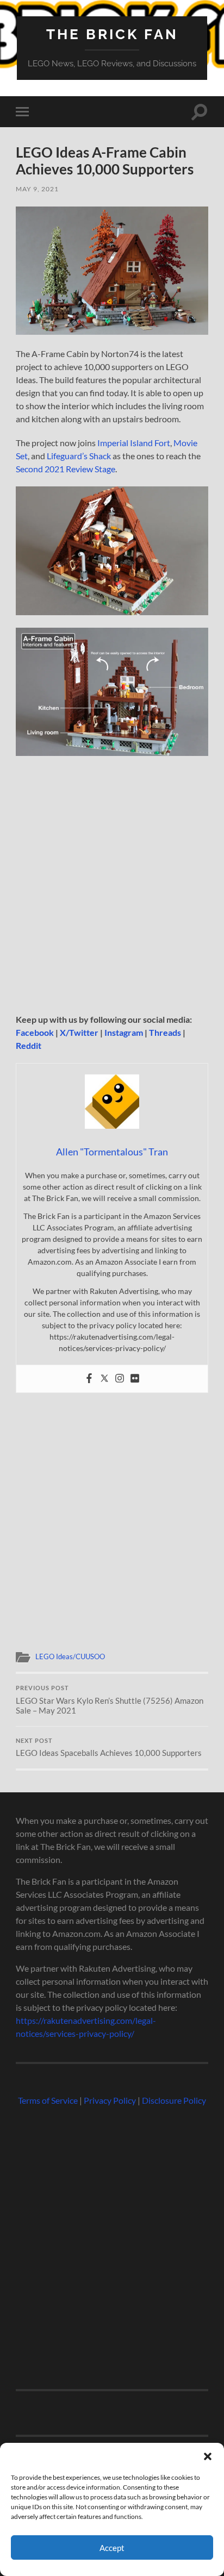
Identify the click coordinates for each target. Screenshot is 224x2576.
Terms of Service (48, 2100)
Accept (112, 2548)
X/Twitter (79, 1032)
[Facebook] (89, 1379)
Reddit (29, 1045)
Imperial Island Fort (134, 443)
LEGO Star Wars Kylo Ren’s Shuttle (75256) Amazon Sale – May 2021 (110, 1700)
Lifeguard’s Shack (79, 456)
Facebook (35, 1032)
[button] (208, 2456)
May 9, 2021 (37, 189)
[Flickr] (135, 1379)
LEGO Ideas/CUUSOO (70, 1656)
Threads (165, 1032)
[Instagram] (120, 1379)
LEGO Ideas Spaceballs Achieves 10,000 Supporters (109, 1748)
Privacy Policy (110, 2100)
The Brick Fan (112, 34)
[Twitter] (104, 1379)
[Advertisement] (112, 885)
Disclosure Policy (174, 2100)
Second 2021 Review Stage (66, 469)
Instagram (124, 1032)
